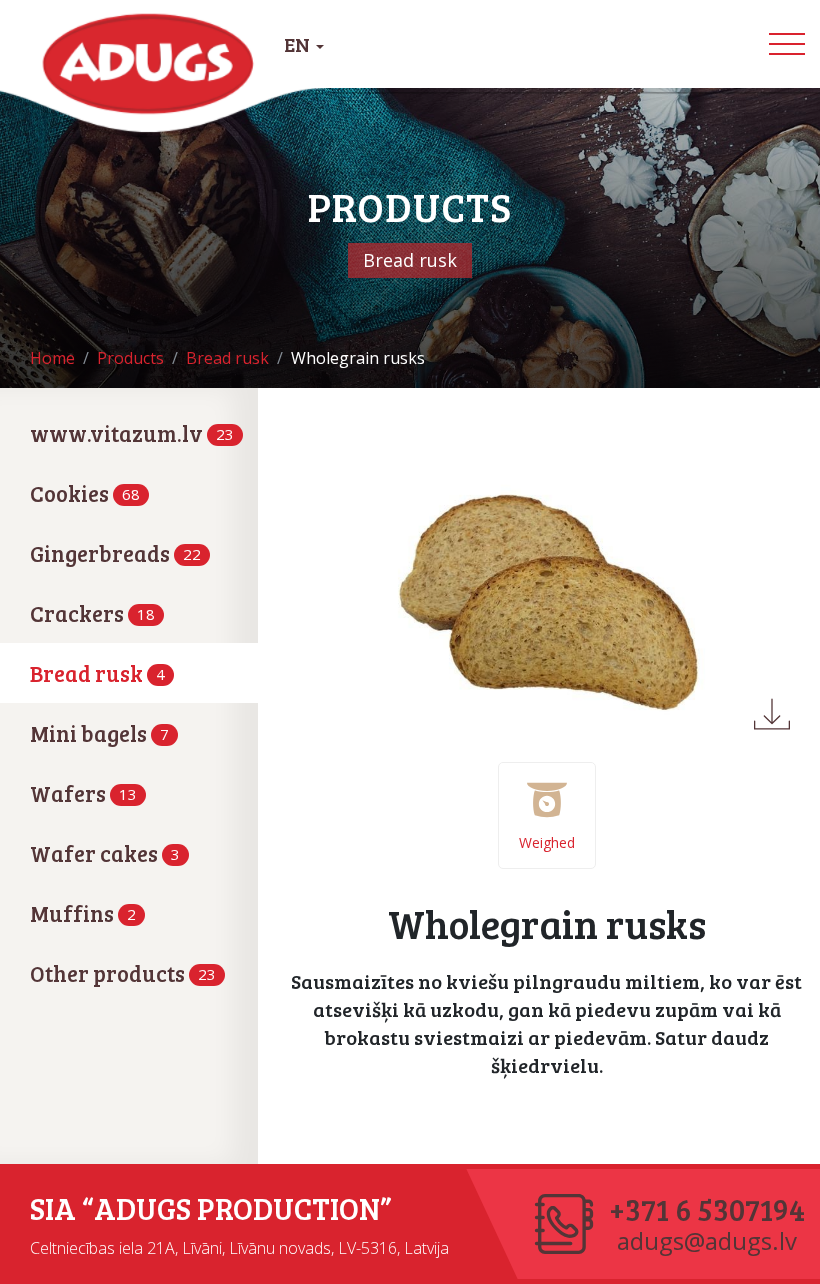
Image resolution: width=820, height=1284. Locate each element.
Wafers (83, 793)
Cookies (85, 493)
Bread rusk (97, 673)
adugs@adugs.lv (707, 1241)
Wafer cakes (105, 853)
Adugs (149, 64)
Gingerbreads (115, 553)
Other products (123, 973)
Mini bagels (99, 733)
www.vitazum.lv (132, 433)
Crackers (92, 613)
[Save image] (772, 714)
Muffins (83, 913)
